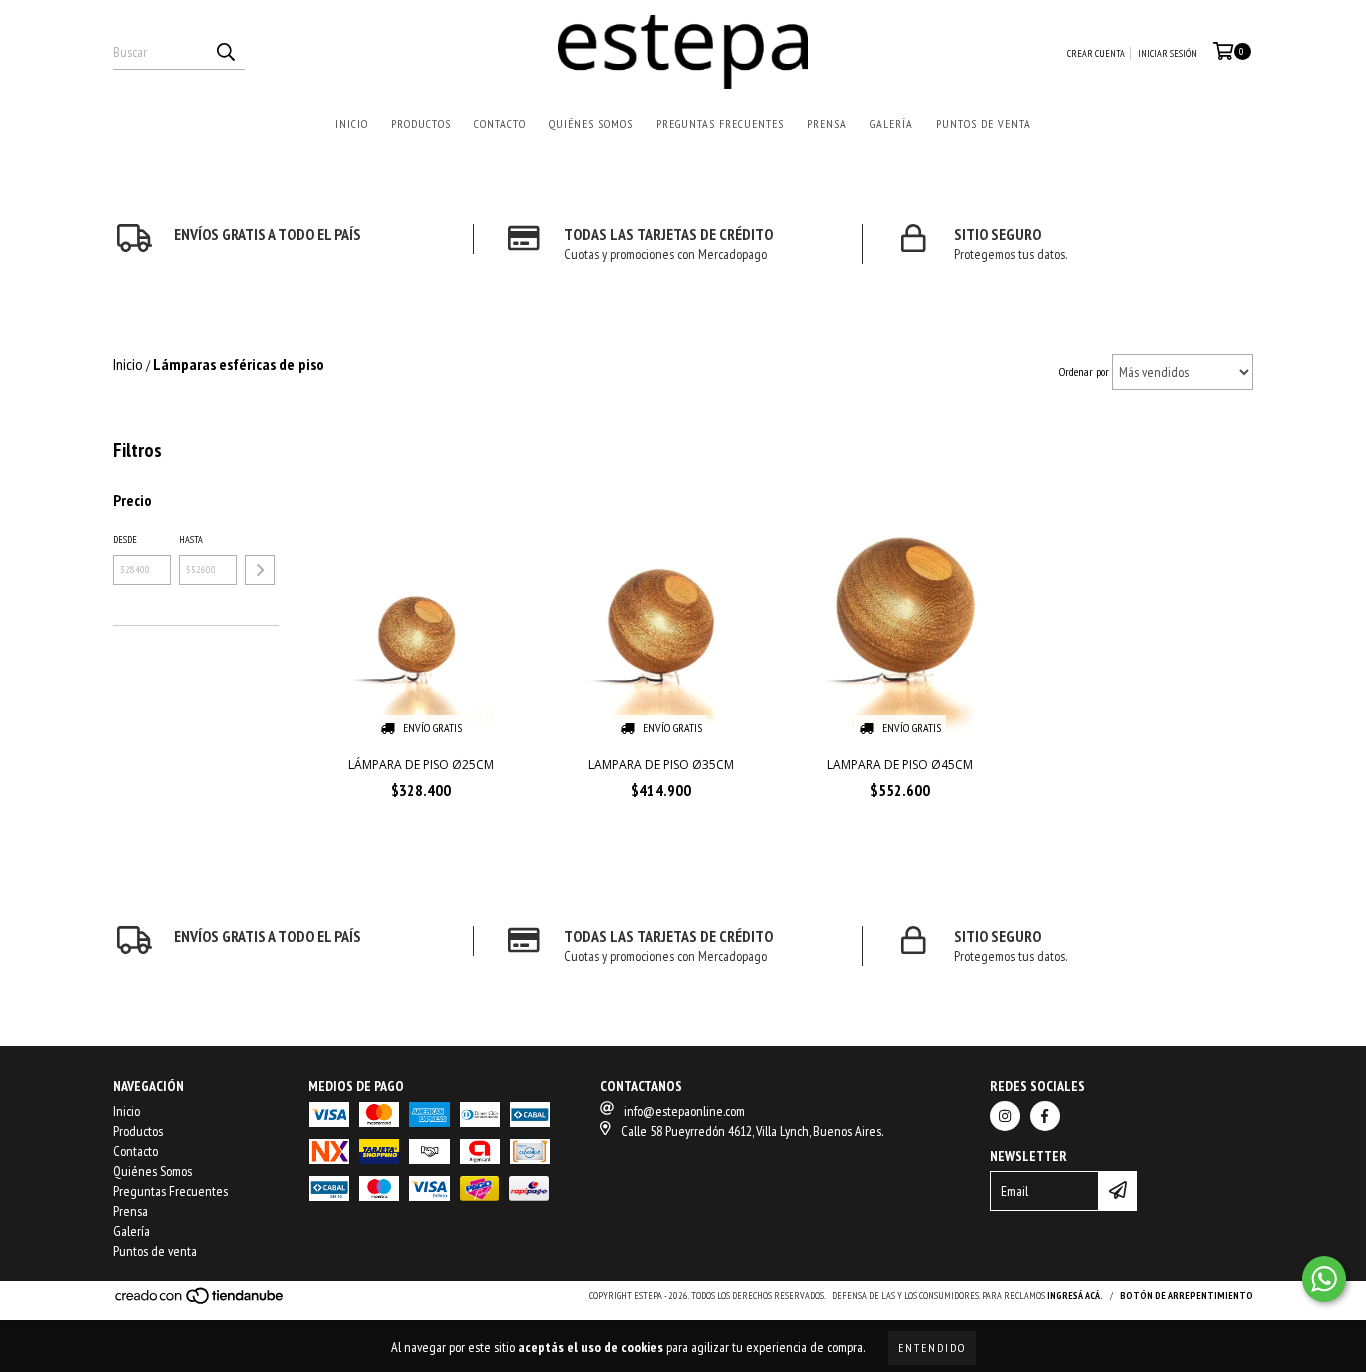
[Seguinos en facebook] (1045, 1116)
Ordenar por (1084, 371)
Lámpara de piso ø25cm (421, 764)
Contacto (500, 123)
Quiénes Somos (591, 123)
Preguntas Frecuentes (720, 123)
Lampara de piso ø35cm (661, 764)
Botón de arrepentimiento (1186, 1295)
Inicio (351, 123)
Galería (891, 123)
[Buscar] (225, 52)
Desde (125, 539)
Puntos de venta (983, 123)
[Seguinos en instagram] (1005, 1116)
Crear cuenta (1096, 53)
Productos (421, 123)
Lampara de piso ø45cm (900, 764)
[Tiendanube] (200, 1301)
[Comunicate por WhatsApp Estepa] (1324, 1279)
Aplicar (260, 570)
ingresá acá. (1075, 1295)
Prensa (827, 123)
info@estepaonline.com (684, 1111)
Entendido (932, 1347)
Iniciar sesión (1167, 53)
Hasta (191, 539)
